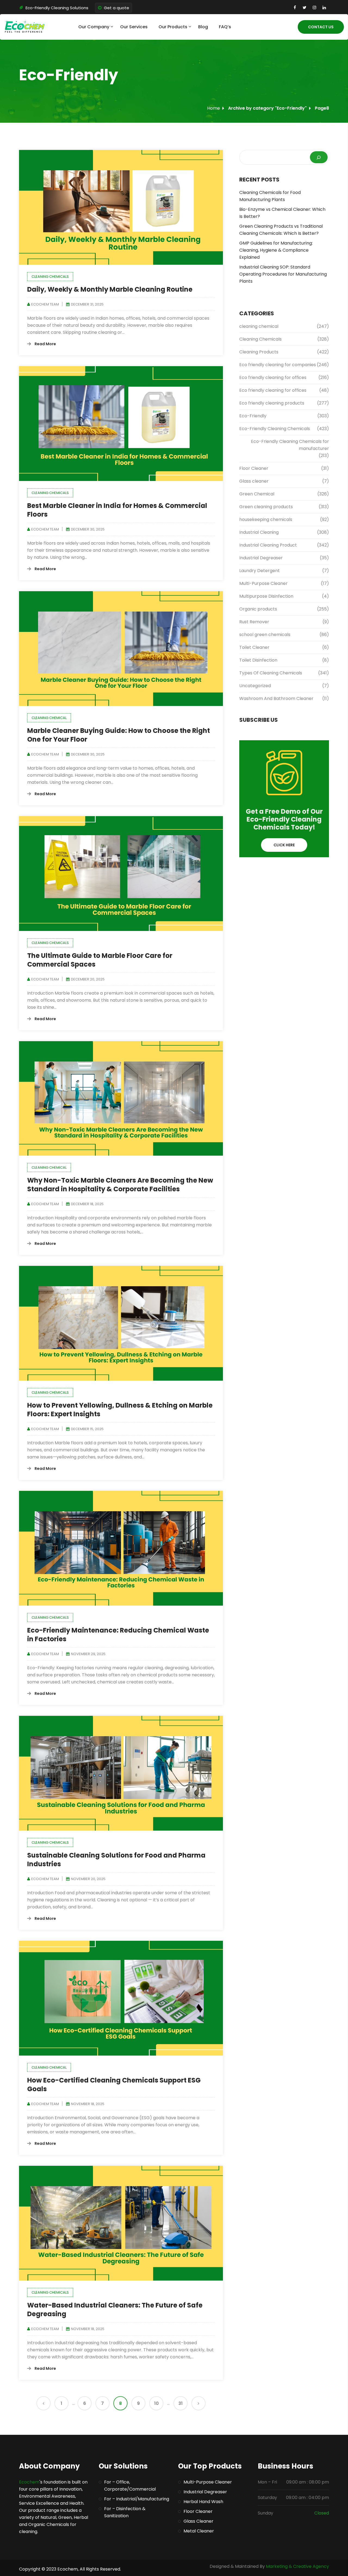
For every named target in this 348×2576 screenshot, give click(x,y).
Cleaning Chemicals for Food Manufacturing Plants (270, 196)
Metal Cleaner (199, 2531)
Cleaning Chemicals (50, 277)
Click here (284, 845)
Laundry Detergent (260, 571)
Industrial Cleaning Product (268, 545)
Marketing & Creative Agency (297, 2566)
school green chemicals (265, 635)
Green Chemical (257, 494)
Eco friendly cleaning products (272, 403)
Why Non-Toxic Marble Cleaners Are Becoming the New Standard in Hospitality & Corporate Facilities (120, 1185)
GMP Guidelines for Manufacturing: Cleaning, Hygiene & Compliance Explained (276, 250)
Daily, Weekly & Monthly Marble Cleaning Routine (110, 289)
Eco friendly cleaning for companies (278, 365)
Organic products (258, 609)
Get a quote (116, 8)
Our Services (134, 27)
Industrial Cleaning (259, 532)
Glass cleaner (254, 481)
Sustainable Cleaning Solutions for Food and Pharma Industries (116, 1860)
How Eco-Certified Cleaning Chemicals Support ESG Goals (114, 2085)
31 (181, 2403)
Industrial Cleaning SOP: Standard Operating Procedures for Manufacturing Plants (283, 274)
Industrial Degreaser (261, 558)
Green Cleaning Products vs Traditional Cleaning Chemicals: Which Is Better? (281, 230)
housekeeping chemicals (266, 519)
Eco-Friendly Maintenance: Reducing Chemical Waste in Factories (118, 1635)
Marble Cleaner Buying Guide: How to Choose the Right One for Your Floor (119, 735)
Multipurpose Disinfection (266, 596)
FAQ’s (225, 27)
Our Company (94, 27)
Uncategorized (255, 686)
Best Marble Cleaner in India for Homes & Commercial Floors (117, 510)
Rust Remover (254, 622)
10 (156, 2403)
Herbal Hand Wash (203, 2502)
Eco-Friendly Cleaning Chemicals (275, 429)
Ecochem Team (45, 304)
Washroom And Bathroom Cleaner (276, 698)
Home (214, 108)
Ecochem (29, 2482)
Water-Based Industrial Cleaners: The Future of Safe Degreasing (115, 2310)
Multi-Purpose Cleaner (263, 583)
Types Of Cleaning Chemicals (271, 673)
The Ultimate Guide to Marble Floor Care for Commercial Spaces (100, 960)
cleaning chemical (49, 718)
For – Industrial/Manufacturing (137, 2499)
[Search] (319, 157)
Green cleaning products (266, 507)
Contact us (321, 27)
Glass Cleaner (198, 2521)
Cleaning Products (259, 352)
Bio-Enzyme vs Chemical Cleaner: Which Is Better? (282, 213)
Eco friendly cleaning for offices (273, 377)
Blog (203, 27)
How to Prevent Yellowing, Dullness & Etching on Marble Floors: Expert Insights (120, 1410)
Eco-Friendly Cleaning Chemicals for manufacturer (290, 445)
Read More (45, 344)
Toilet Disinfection (259, 660)
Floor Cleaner (254, 468)
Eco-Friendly (253, 416)
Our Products (173, 27)
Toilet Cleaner (254, 647)
